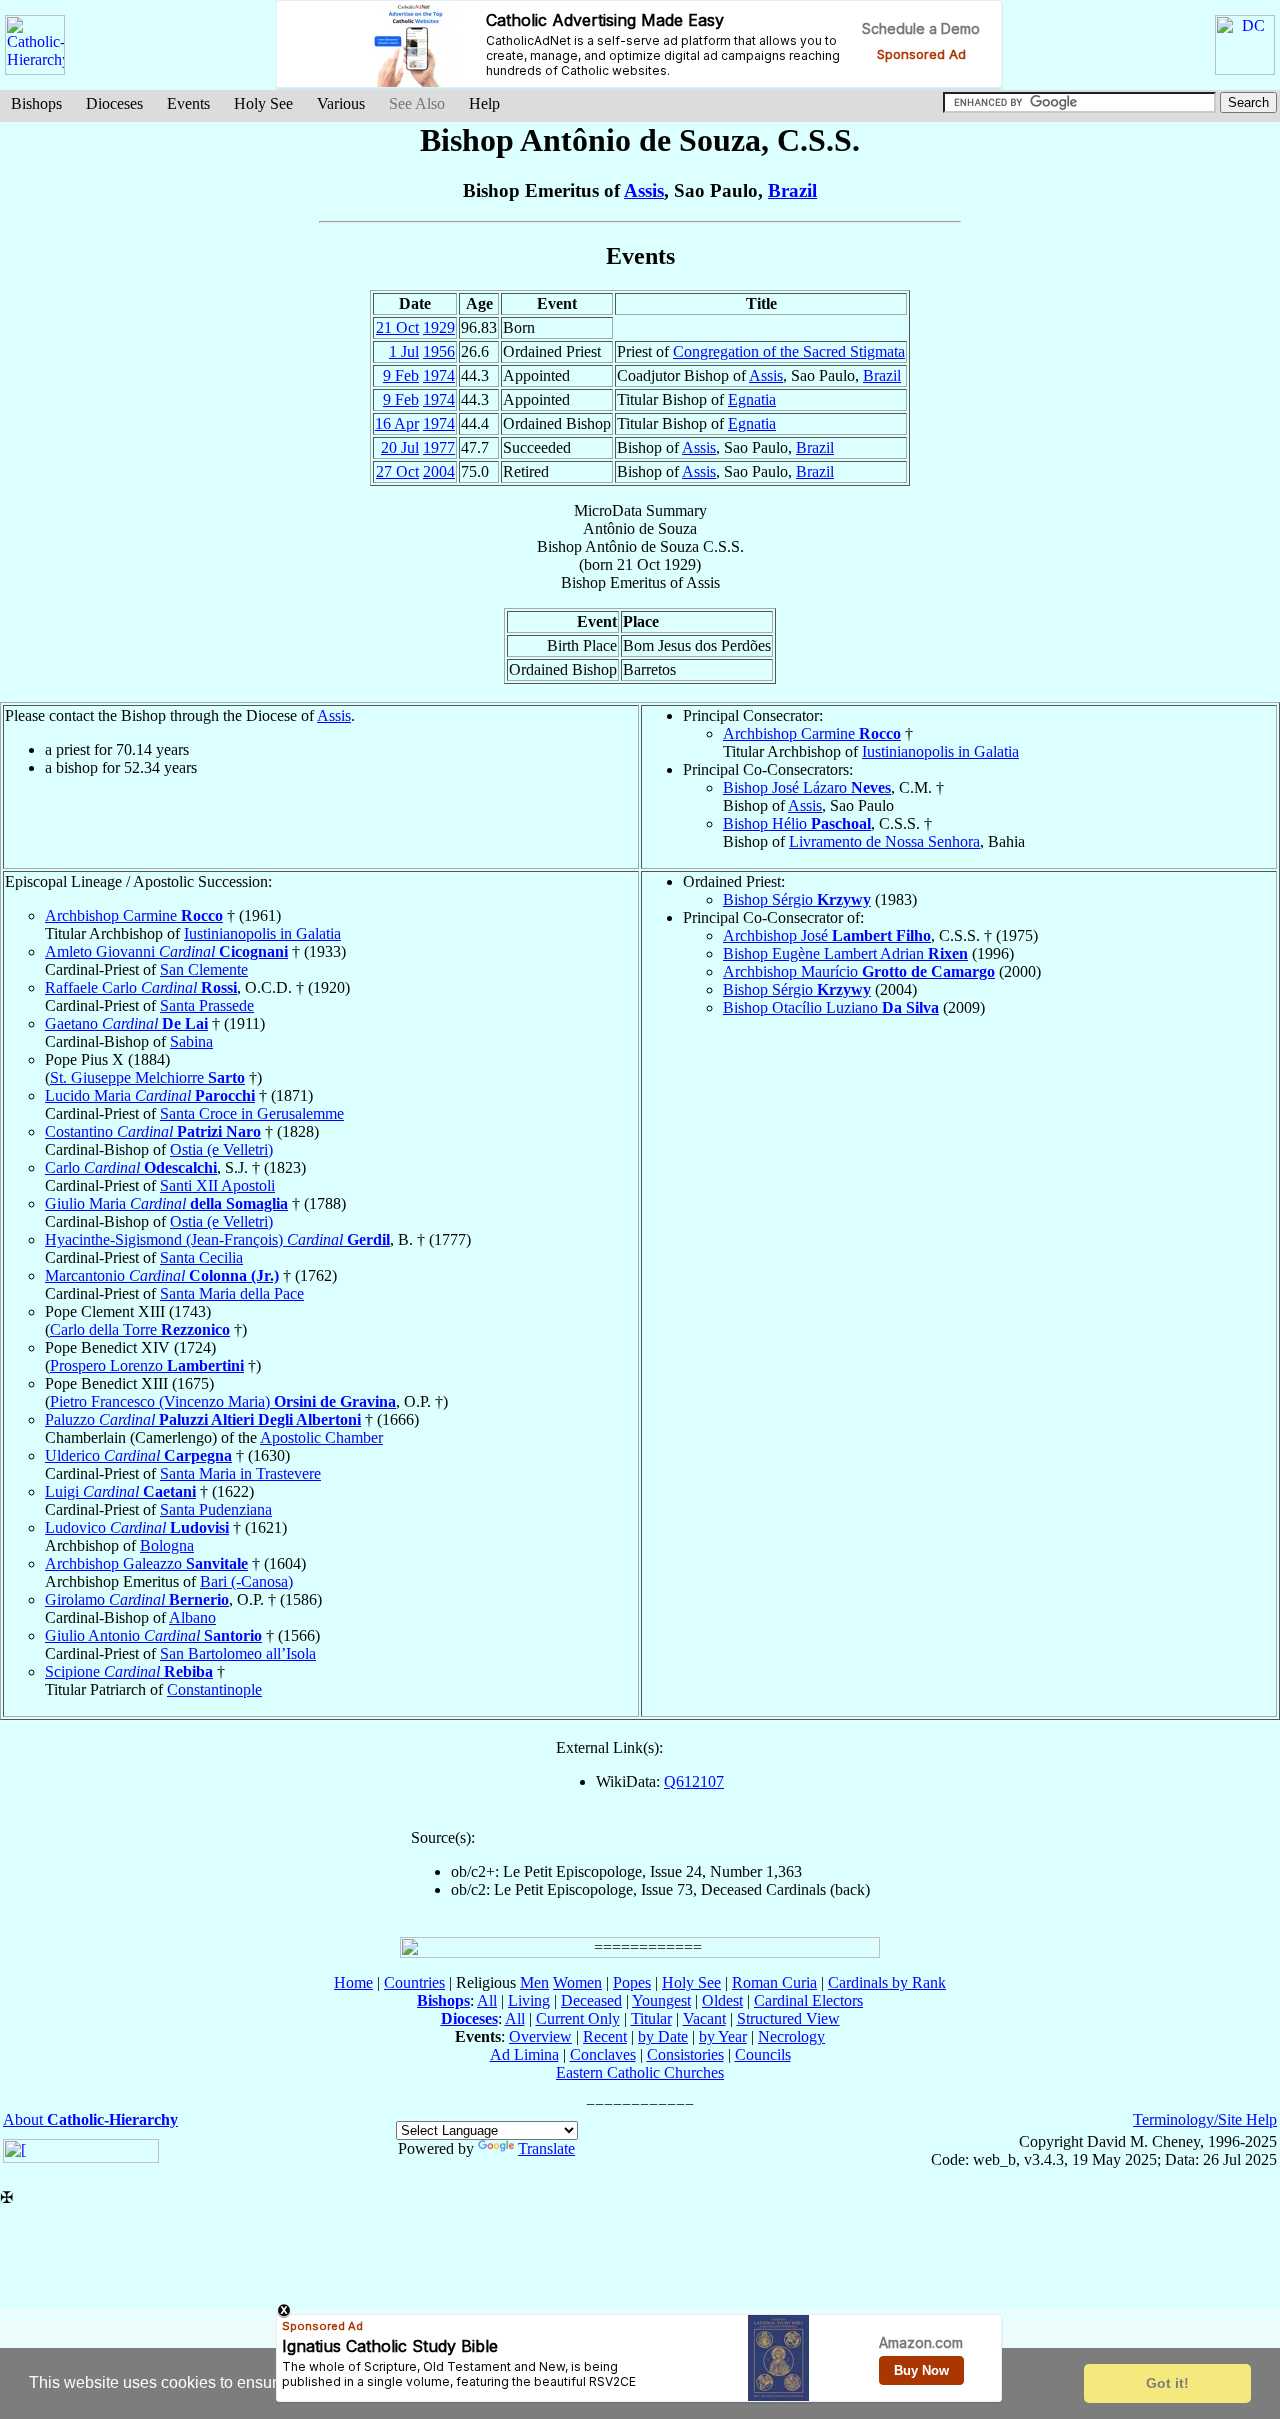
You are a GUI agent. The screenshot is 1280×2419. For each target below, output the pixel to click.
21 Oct (397, 327)
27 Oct (397, 471)
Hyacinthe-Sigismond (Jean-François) (217, 1239)
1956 (439, 351)
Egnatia (752, 399)
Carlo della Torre (140, 1329)
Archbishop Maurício (859, 971)
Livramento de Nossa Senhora (884, 841)
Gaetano (126, 1023)
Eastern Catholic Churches (640, 2072)
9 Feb (401, 375)
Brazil (792, 190)
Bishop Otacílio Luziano (831, 1007)
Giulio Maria (166, 1203)
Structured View (788, 2018)
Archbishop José (827, 935)
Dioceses (114, 103)
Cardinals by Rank (887, 1982)
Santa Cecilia (201, 1257)
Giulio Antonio (153, 1635)
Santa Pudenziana (216, 1509)
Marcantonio (162, 1275)
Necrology (791, 2036)
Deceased (591, 2000)
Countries (414, 1982)
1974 (439, 375)
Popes (632, 1982)
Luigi (120, 1491)
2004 (439, 471)
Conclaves (603, 2054)
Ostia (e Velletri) (221, 1149)
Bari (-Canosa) (246, 1581)
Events (188, 103)
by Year (723, 2036)
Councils (763, 2054)
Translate (546, 2148)
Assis (644, 190)
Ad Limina (524, 2054)
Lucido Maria (150, 1095)
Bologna (167, 1545)
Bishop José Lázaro (807, 787)
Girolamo (137, 1599)
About (90, 2119)
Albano (192, 1617)
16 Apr (397, 423)
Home (353, 1982)
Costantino (153, 1131)
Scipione (129, 1671)
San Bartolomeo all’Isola (238, 1653)
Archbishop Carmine (812, 733)
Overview (540, 2036)
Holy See (263, 103)
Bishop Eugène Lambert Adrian (845, 953)
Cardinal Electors (808, 2000)
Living (529, 2000)
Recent (605, 2036)
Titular (651, 2018)
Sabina (191, 1041)
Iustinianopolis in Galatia (940, 751)
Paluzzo (203, 1419)
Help (484, 103)
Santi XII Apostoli (217, 1185)
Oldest (722, 2000)
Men (534, 1982)
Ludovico (137, 1527)
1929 (439, 327)
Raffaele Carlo (141, 987)
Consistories (685, 2054)
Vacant (704, 2018)
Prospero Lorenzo (147, 1365)
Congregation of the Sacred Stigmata (789, 351)
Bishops (36, 103)
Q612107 (694, 1781)
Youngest (661, 2000)
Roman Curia (774, 1982)
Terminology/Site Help (1205, 2119)
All (487, 2000)
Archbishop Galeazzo (146, 1563)
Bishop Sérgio (797, 899)
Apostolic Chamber (321, 1437)
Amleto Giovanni (166, 951)
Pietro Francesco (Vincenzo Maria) (223, 1401)
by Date (663, 2036)
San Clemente (204, 969)
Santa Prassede (207, 1005)
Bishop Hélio (797, 823)
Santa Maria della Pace (232, 1293)
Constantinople (214, 1689)
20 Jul (400, 447)
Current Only (578, 2018)
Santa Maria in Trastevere (240, 1473)
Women (577, 1982)
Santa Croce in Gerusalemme (252, 1113)
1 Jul (404, 351)
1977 (439, 447)
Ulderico (138, 1455)
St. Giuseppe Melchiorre (147, 1077)
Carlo (131, 1167)
